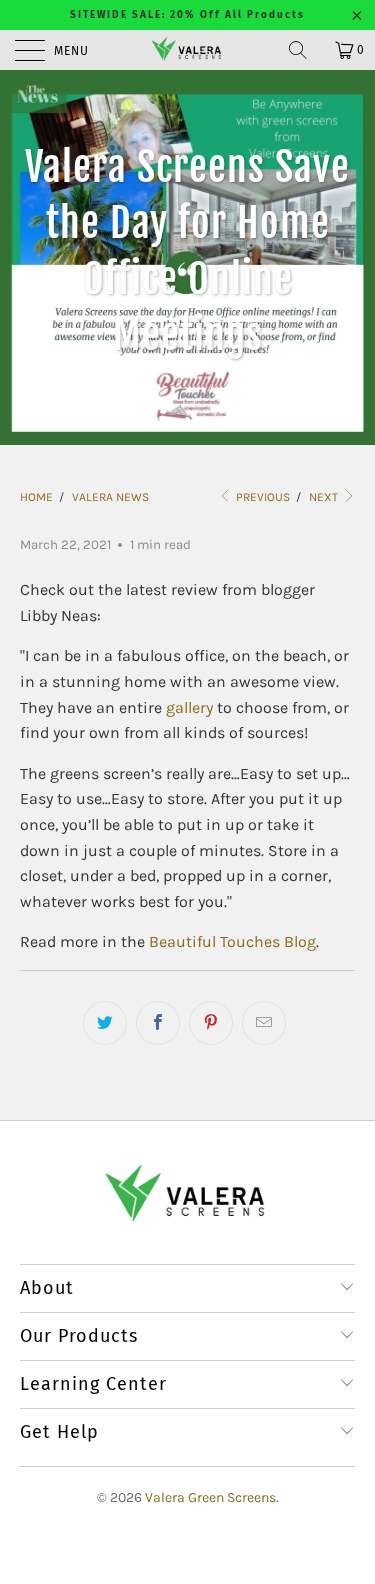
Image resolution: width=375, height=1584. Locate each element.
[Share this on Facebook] (158, 1023)
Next (325, 497)
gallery (189, 707)
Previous (261, 497)
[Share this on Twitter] (105, 1023)
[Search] (305, 50)
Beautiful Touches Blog (232, 941)
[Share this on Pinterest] (211, 1023)
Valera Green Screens (210, 1497)
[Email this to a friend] (264, 1023)
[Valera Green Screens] (188, 50)
